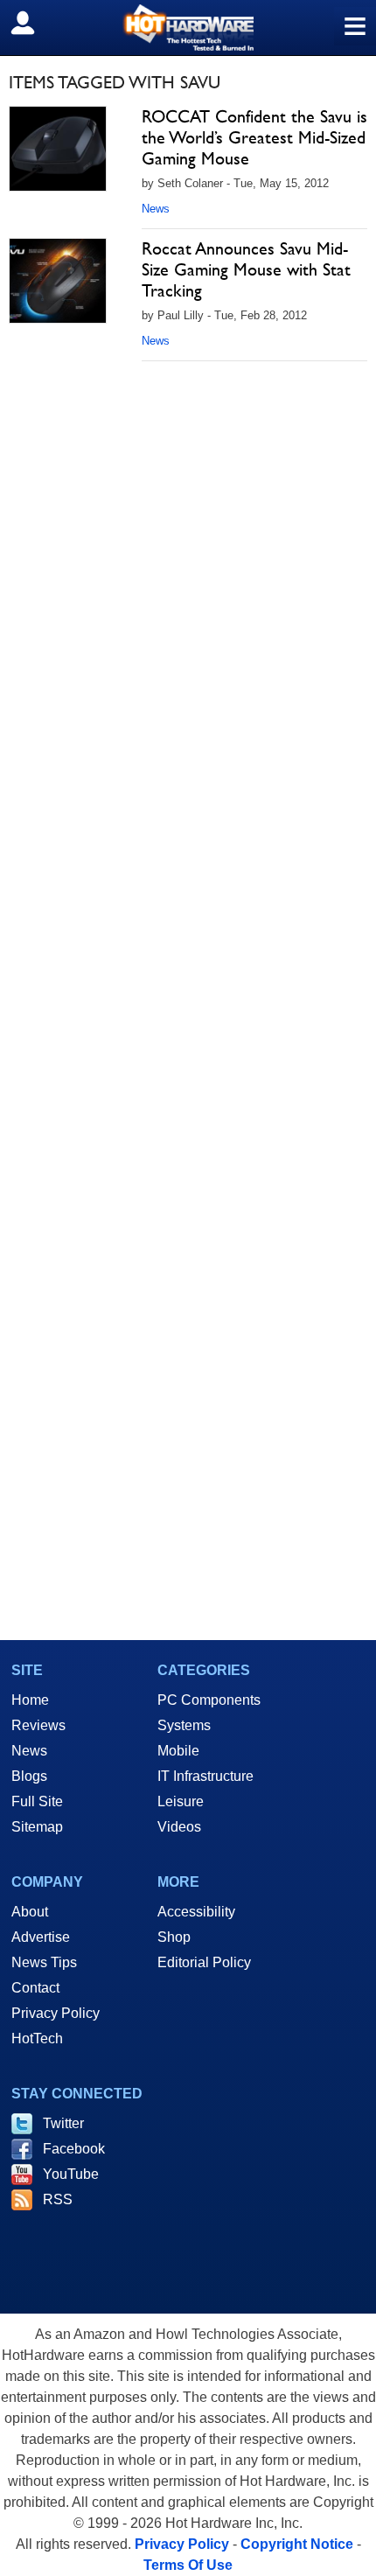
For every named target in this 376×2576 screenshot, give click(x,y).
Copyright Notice (297, 2544)
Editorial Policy (204, 1962)
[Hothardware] (188, 28)
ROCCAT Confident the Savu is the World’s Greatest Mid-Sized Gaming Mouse (254, 137)
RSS (58, 2199)
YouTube (71, 2174)
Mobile (178, 1751)
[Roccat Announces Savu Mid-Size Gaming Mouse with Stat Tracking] (58, 281)
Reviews (38, 1725)
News (156, 209)
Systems (184, 1725)
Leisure (181, 1801)
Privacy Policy (56, 2013)
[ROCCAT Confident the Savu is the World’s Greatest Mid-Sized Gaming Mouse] (58, 149)
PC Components (209, 1700)
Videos (179, 1827)
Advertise (41, 1937)
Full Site (37, 1801)
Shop (174, 1937)
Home (30, 1700)
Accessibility (196, 1912)
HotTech (37, 2038)
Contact (35, 1988)
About (30, 1912)
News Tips (44, 1962)
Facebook (74, 2149)
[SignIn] (34, 23)
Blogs (29, 1776)
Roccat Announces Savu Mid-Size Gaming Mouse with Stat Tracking (246, 269)
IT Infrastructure (205, 1776)
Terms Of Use (188, 2565)
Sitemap (37, 1827)
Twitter (63, 2123)
